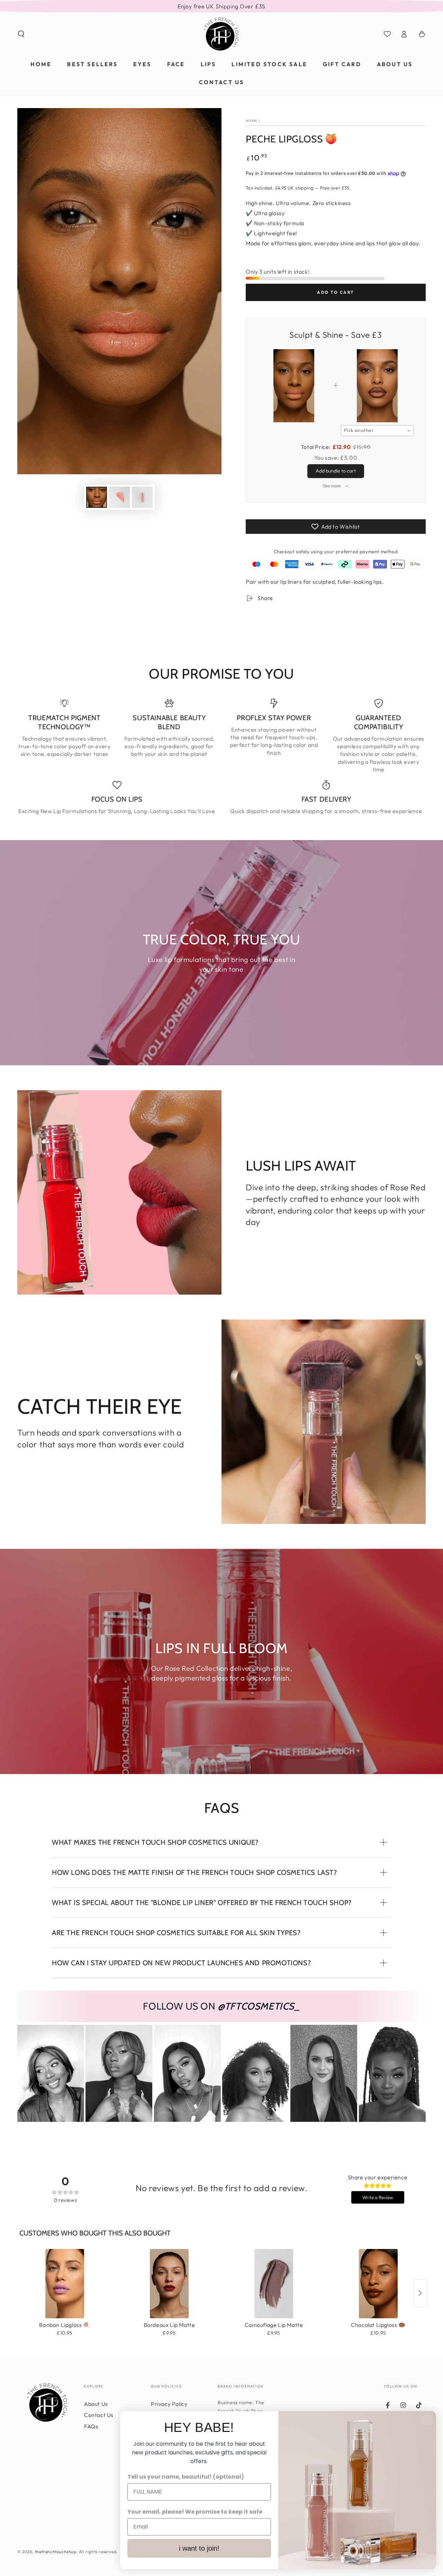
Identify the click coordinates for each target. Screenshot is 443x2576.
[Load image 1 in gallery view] (97, 497)
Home (252, 121)
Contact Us (99, 2415)
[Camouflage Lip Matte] (274, 2284)
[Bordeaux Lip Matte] (169, 2284)
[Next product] (420, 2293)
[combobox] (378, 431)
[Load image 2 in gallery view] (119, 497)
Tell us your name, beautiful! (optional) (186, 2477)
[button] (21, 34)
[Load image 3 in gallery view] (142, 497)
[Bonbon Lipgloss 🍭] (65, 2284)
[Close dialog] (427, 2420)
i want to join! (199, 2548)
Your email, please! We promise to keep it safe (195, 2512)
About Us (96, 2404)
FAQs (91, 2426)
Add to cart (336, 292)
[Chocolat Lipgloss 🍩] (378, 2284)
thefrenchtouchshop (56, 2552)
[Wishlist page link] (387, 34)
